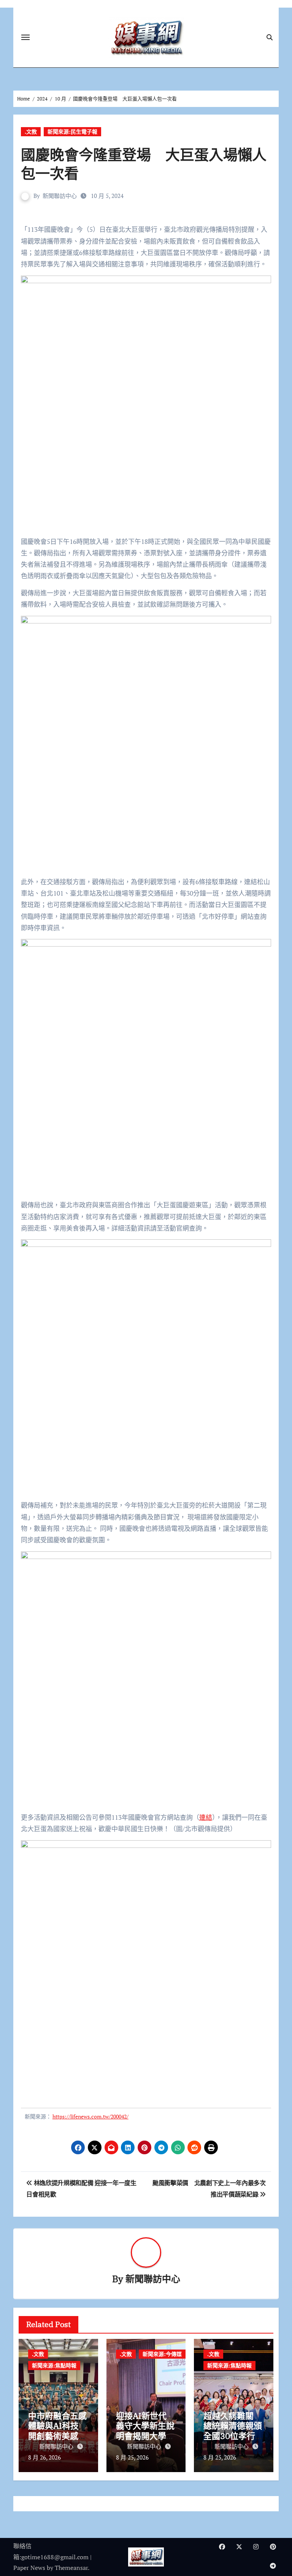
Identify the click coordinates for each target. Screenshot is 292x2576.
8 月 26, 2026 (44, 2457)
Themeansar (71, 2568)
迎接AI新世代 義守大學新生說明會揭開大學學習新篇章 (145, 2431)
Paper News (29, 2568)
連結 (206, 1817)
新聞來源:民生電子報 (72, 132)
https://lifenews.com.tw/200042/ (90, 2116)
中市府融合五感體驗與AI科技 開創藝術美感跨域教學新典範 (57, 2431)
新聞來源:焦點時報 (54, 2365)
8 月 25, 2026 (132, 2457)
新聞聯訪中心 (60, 196)
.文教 (31, 132)
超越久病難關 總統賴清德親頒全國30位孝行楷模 (233, 2431)
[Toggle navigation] (25, 37)
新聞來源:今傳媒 (162, 2354)
